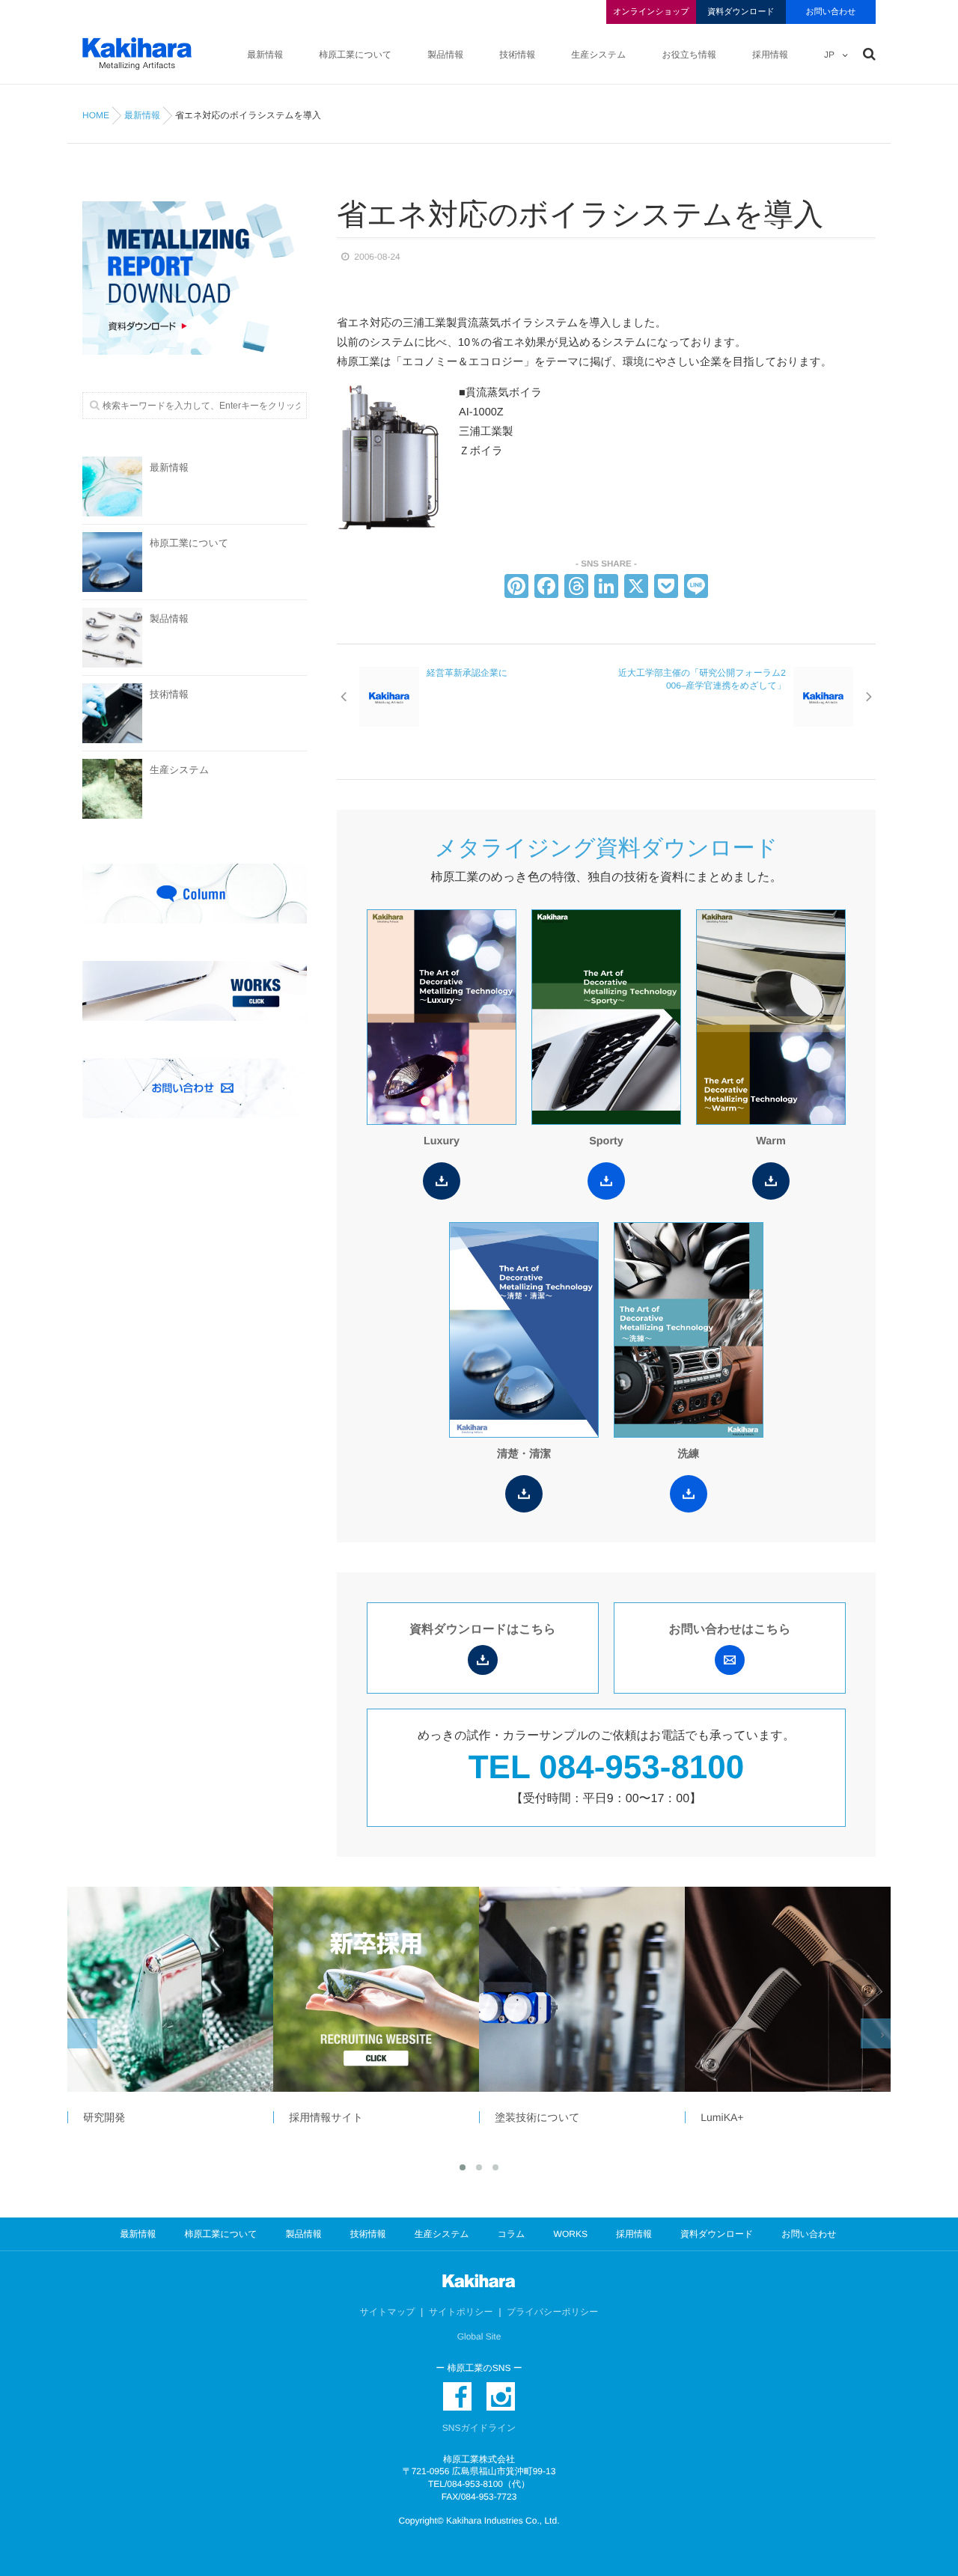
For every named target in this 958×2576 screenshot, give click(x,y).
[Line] (696, 588)
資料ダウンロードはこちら (482, 1630)
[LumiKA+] (582, 1989)
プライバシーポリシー (552, 2312)
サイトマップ (388, 2312)
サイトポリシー (461, 2312)
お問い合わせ (830, 12)
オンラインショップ (651, 12)
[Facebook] (546, 588)
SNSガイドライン (479, 2428)
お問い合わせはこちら (730, 1630)
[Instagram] (501, 2396)
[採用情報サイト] (170, 1989)
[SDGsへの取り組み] (787, 1989)
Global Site (479, 2337)
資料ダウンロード (741, 12)
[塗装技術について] (376, 1989)
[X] (636, 588)
